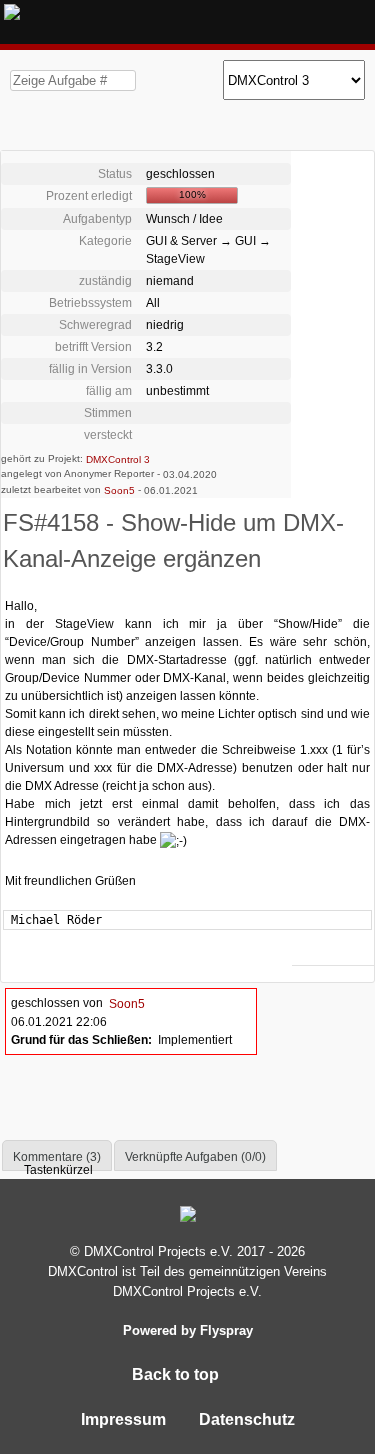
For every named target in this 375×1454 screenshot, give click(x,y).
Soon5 (119, 490)
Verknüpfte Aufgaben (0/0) (195, 1157)
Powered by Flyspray (188, 1330)
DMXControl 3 (118, 458)
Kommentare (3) (57, 1157)
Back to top (177, 1374)
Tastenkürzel (57, 1170)
